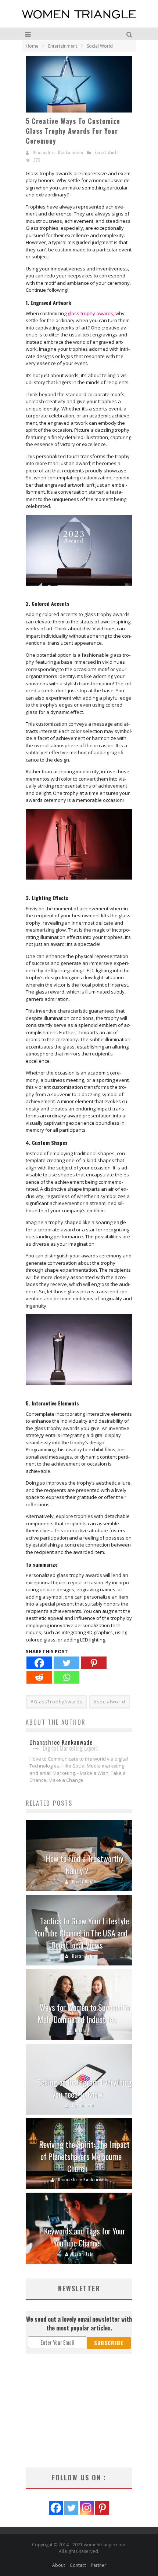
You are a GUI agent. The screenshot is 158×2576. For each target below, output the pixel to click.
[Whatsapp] (67, 1677)
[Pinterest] (94, 1663)
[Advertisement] (79, 2411)
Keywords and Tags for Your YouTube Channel (85, 2237)
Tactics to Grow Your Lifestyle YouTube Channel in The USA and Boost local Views (82, 1933)
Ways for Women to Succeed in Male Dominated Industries (84, 2013)
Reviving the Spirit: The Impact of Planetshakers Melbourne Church (85, 2156)
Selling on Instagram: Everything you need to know (85, 2088)
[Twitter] (67, 1663)
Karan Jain (83, 1956)
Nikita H (83, 2030)
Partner (98, 2565)
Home (32, 46)
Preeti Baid (83, 1882)
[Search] (130, 34)
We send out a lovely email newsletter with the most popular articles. (79, 2323)
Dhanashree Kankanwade (58, 152)
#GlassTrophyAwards (56, 1702)
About (59, 2565)
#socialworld (109, 1702)
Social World (107, 152)
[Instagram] (87, 2508)
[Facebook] (39, 1663)
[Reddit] (39, 1677)
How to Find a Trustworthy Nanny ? (85, 1864)
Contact (78, 2565)
